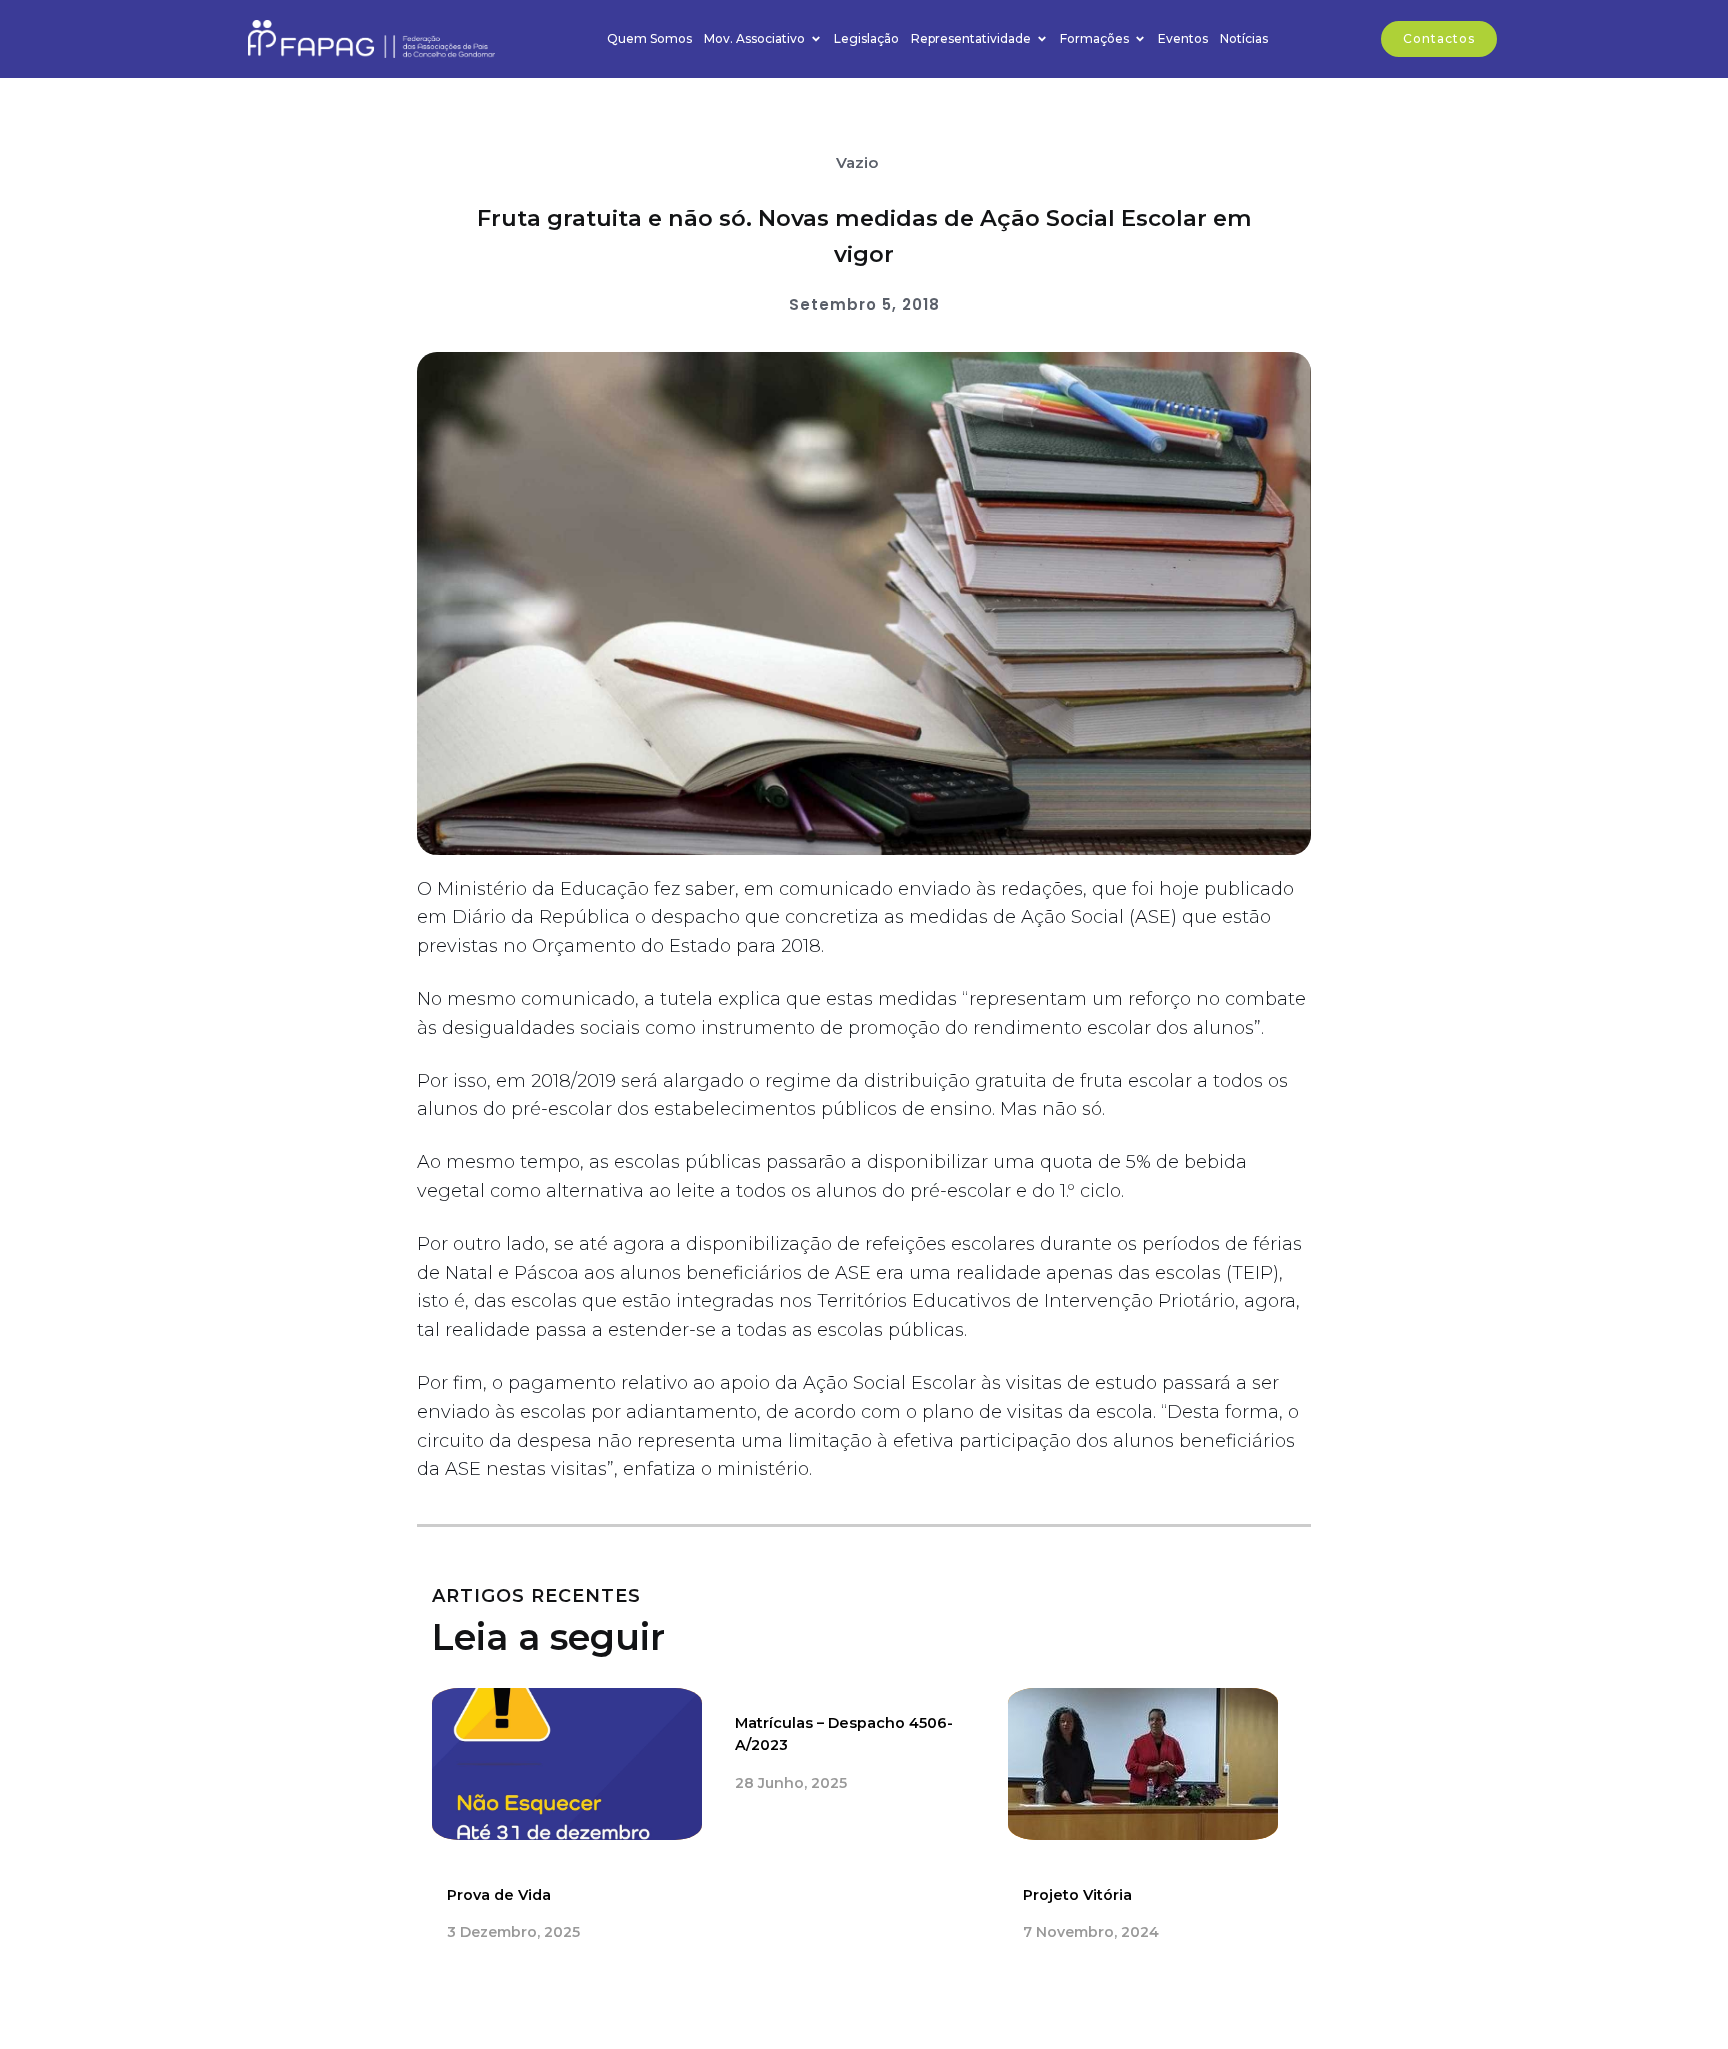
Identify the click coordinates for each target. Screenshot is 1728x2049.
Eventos (1183, 38)
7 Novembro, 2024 (1091, 1932)
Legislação (866, 38)
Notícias (1244, 38)
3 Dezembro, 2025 (513, 1932)
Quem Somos (649, 38)
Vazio (857, 162)
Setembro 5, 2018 (864, 304)
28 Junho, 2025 (791, 1783)
